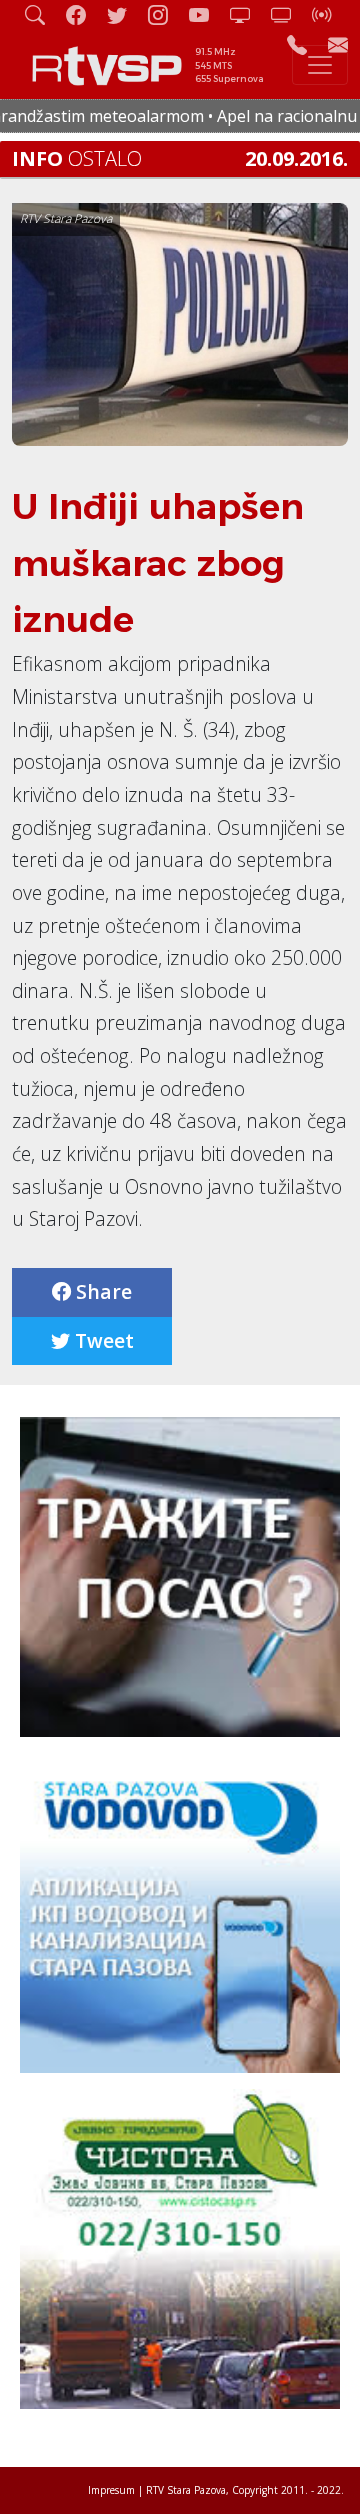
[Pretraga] (43, 14)
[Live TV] (248, 14)
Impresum (111, 2490)
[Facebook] (84, 14)
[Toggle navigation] (320, 65)
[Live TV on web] (289, 14)
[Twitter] (125, 14)
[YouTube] (207, 14)
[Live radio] (330, 14)
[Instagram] (166, 14)
